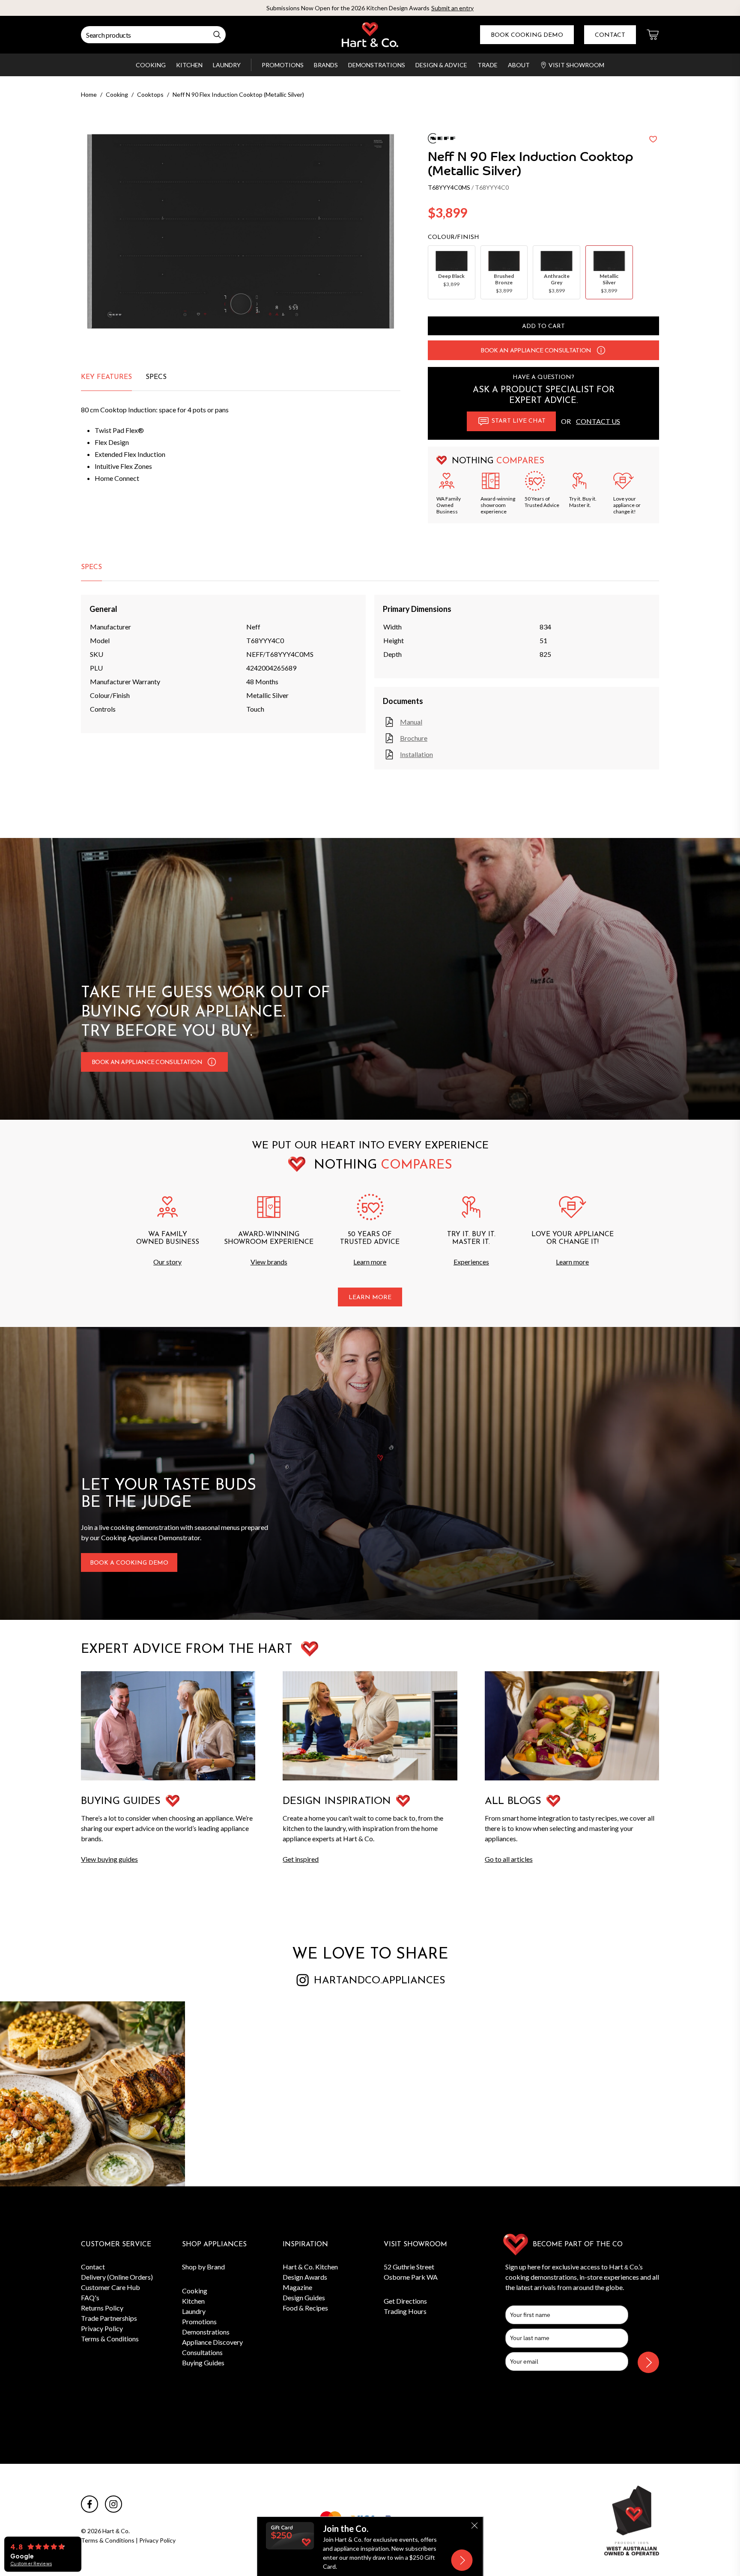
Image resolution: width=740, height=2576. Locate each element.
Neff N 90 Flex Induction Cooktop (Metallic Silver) (238, 94)
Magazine (297, 2287)
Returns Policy (102, 2308)
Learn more (370, 1262)
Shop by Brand (203, 2267)
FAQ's (90, 2297)
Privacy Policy (102, 2328)
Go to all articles (509, 1859)
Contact (610, 35)
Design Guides (304, 2297)
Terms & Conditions (110, 2339)
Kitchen (189, 65)
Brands (326, 65)
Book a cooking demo (129, 1563)
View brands (269, 1262)
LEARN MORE (370, 1298)
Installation (416, 754)
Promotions (283, 65)
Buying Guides (203, 2363)
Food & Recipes (305, 2308)
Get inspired (301, 1859)
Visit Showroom (576, 65)
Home (89, 94)
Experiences (471, 1262)
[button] (601, 350)
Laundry (227, 65)
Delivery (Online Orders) (117, 2277)
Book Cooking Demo (527, 35)
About (519, 65)
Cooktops (150, 94)
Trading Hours (405, 2311)
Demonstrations (377, 65)
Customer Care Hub (110, 2287)
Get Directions (405, 2301)
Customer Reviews (31, 2564)
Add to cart (543, 326)
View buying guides (109, 1859)
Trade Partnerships (109, 2318)
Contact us (598, 421)
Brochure (414, 738)
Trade (488, 65)
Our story (167, 1262)
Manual (411, 722)
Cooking (151, 65)
